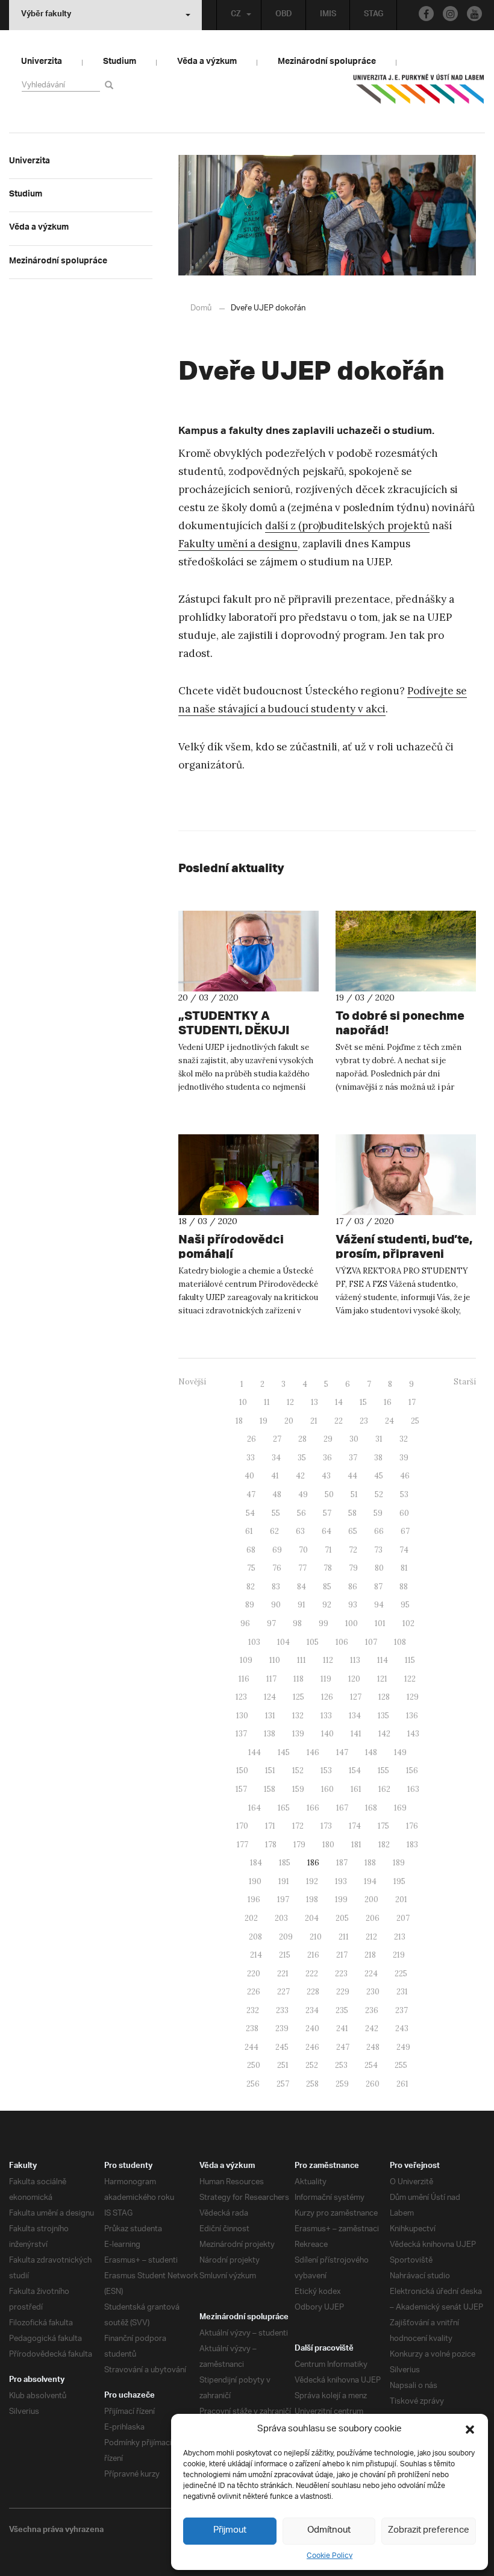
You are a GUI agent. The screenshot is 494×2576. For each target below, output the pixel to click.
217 (342, 1955)
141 (356, 1734)
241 (342, 2028)
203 (281, 1918)
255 (401, 2065)
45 (379, 1476)
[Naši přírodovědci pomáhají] (249, 1175)
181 (356, 1845)
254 (371, 2065)
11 (267, 1402)
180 (328, 1845)
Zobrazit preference (429, 2530)
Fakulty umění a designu (238, 544)
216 (313, 1955)
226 (254, 1992)
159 (298, 1789)
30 (354, 1439)
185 (285, 1863)
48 (277, 1494)
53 (404, 1494)
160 (327, 1789)
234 (312, 2010)
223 (341, 1974)
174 (355, 1826)
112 (328, 1660)
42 (300, 1476)
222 (312, 1974)
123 (241, 1697)
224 (371, 1974)
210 (316, 1937)
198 (312, 1899)
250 (254, 2065)
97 (271, 1623)
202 (251, 1918)
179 (299, 1845)
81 (404, 1568)
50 (329, 1494)
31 (379, 1439)
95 (405, 1605)
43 (326, 1476)
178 (271, 1845)
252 (312, 2065)
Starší (465, 1382)
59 (378, 1513)
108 (400, 1642)
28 (302, 1439)
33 (251, 1458)
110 (275, 1660)
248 (373, 2047)
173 (326, 1826)
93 (353, 1605)
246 (312, 2047)
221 (283, 1974)
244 (252, 2047)
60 (404, 1513)
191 (284, 1881)
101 (380, 1623)
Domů (201, 308)
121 (382, 1679)
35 (302, 1458)
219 (399, 1955)
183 (412, 1845)
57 (327, 1513)
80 (379, 1568)
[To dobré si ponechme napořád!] (406, 951)
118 (299, 1679)
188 (370, 1863)
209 (286, 1937)
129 (413, 1697)
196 (254, 1899)
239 (282, 2028)
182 (384, 1845)
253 (341, 2065)
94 (379, 1605)
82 (251, 1587)
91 (302, 1605)
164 (255, 1808)
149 (400, 1752)
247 (343, 2047)
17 (412, 1402)
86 (353, 1587)
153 (326, 1770)
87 (378, 1587)
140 (327, 1734)
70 (303, 1550)
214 (256, 1955)
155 (383, 1770)
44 (352, 1476)
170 (242, 1826)
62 (274, 1531)
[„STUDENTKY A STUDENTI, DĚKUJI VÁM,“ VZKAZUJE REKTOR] (249, 951)
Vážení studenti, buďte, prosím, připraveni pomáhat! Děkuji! (404, 1253)
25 (415, 1421)
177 (242, 1845)
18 (239, 1421)
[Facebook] (426, 14)
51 (354, 1494)
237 (402, 2010)
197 (283, 1899)
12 (290, 1402)
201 (401, 1899)
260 (373, 2084)
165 (284, 1808)
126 (327, 1697)
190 (255, 1881)
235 (342, 2010)
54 (250, 1513)
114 (383, 1660)
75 (251, 1568)
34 (276, 1458)
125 (299, 1697)
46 (405, 1476)
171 (270, 1826)
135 (383, 1716)
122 (410, 1679)
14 (339, 1402)
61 (249, 1531)
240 (312, 2028)
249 (403, 2047)
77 (302, 1568)
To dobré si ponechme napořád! (400, 1023)
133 (326, 1716)
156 (412, 1770)
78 (328, 1568)
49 (303, 1494)
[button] (470, 2430)
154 (355, 1770)
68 (251, 1550)
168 (371, 1808)
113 (355, 1660)
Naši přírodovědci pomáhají (231, 1246)
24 (389, 1421)
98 (297, 1623)
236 (372, 2010)
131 (270, 1716)
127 (356, 1697)
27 (277, 1439)
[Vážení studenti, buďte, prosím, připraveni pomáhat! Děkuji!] (406, 1175)
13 (314, 1402)
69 (277, 1550)
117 (271, 1679)
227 (283, 1992)
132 (298, 1716)
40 (249, 1476)
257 (283, 2084)
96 (245, 1623)
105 (313, 1642)
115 (410, 1660)
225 (401, 1974)
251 (283, 2065)
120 (354, 1679)
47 (251, 1494)
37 (353, 1458)
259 (342, 2084)
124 (270, 1697)
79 (353, 1568)
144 (255, 1752)
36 (327, 1458)
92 (327, 1605)
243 (402, 2028)
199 (341, 1899)
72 (353, 1550)
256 (253, 2084)
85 (327, 1587)
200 (371, 1899)
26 (252, 1439)
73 (378, 1550)
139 (298, 1734)
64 (327, 1531)
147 (342, 1752)
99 (324, 1623)
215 (285, 1955)
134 (355, 1716)
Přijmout (230, 2530)
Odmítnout (329, 2530)
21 (314, 1421)
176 (412, 1826)
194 (370, 1881)
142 (384, 1734)
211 (344, 1937)
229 (343, 1992)
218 (370, 1955)
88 (404, 1587)
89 (250, 1605)
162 (384, 1789)
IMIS (328, 15)
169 (400, 1808)
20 (289, 1421)
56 (302, 1513)
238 (252, 2028)
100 (352, 1623)
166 (313, 1808)
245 (282, 2047)
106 (342, 1642)
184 (256, 1863)
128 (384, 1697)
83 (276, 1587)
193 (341, 1881)
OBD (284, 15)
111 (302, 1660)
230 (373, 1992)
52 (379, 1494)
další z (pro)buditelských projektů (347, 526)
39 (404, 1458)
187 (342, 1863)
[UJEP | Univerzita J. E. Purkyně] (419, 94)
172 (298, 1826)
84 (302, 1587)
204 (312, 1918)
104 (283, 1642)
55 (276, 1513)
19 (264, 1421)
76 (277, 1568)
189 (399, 1863)
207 (403, 1918)
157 (241, 1789)
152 (298, 1770)
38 (378, 1458)
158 (270, 1789)
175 (383, 1826)
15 (363, 1402)
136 (412, 1716)
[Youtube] (474, 14)
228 (313, 1992)
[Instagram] (450, 14)
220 (254, 1974)
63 (300, 1531)
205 (342, 1918)
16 (388, 1402)
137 (241, 1734)
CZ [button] (236, 15)
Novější (192, 1382)
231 (402, 1992)
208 (255, 1937)
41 (275, 1476)
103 (254, 1642)
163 (413, 1789)
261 (402, 2084)
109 (246, 1660)
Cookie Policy (330, 2556)
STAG (374, 15)
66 (379, 1531)
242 (372, 2028)
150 (242, 1770)
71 (328, 1550)
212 (371, 1937)
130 (242, 1716)
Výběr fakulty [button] (46, 15)
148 (371, 1752)
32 (404, 1439)
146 (313, 1752)
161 (356, 1789)
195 (399, 1881)
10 (243, 1402)
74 (404, 1550)
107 (371, 1642)
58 (352, 1513)
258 (312, 2084)
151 (270, 1770)
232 (253, 2010)
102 (408, 1623)
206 (373, 1918)
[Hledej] (111, 85)
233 (282, 2010)
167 (342, 1808)
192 (312, 1881)
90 (276, 1605)
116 (244, 1679)
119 (326, 1679)
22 (339, 1421)
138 (270, 1734)
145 (284, 1752)
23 (364, 1421)
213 (400, 1937)
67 (405, 1531)
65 (353, 1531)
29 (328, 1439)
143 (413, 1734)
